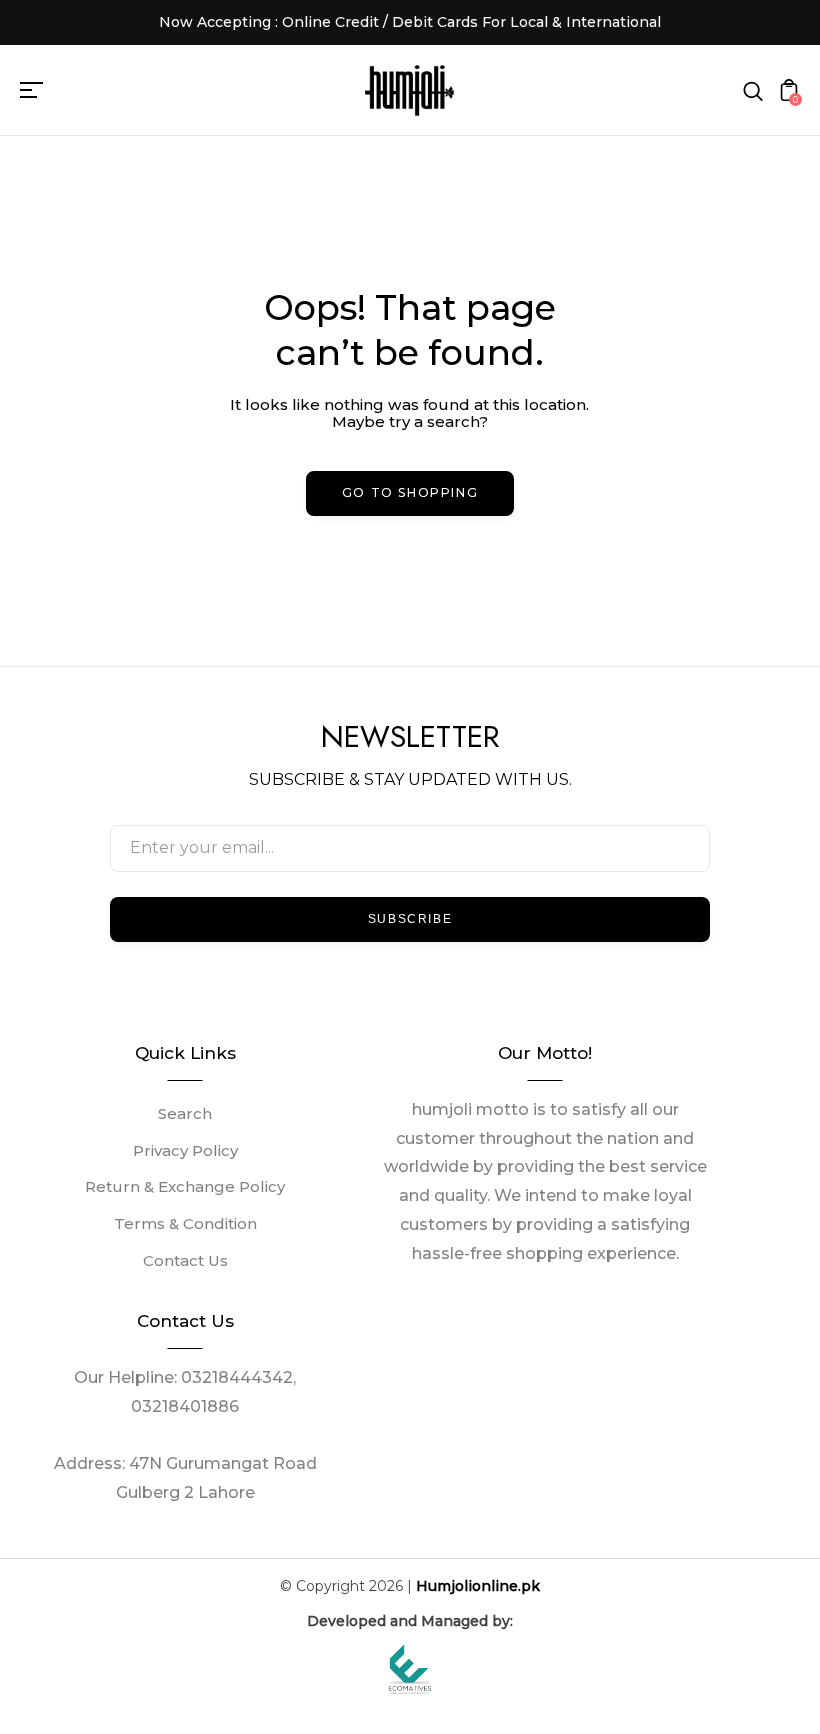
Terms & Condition (185, 1223)
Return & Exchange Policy (185, 1186)
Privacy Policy (185, 1150)
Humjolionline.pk (478, 1586)
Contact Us (185, 1260)
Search (185, 1113)
